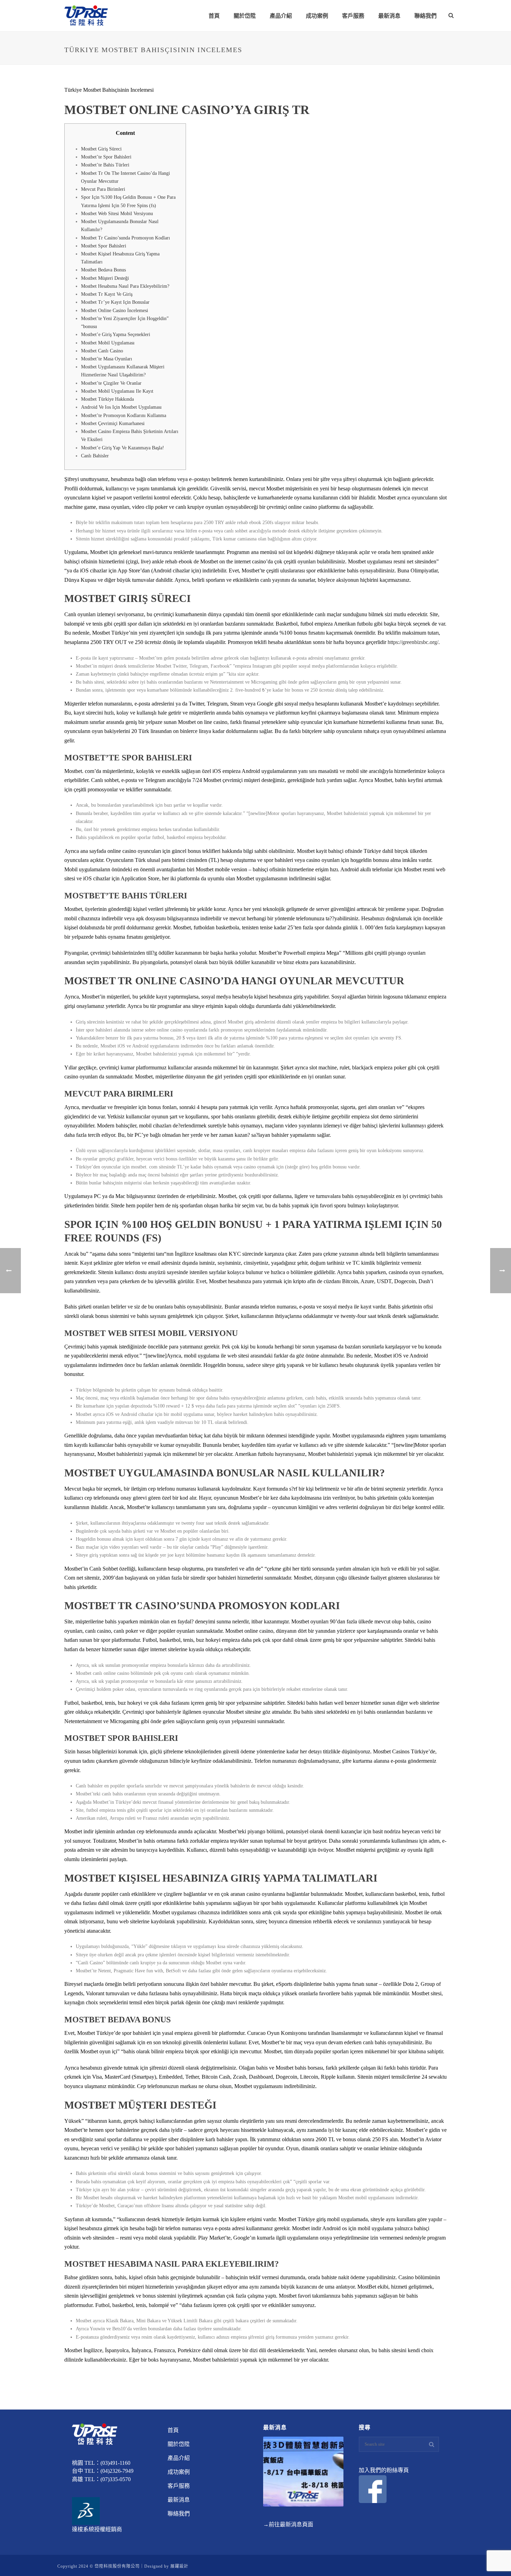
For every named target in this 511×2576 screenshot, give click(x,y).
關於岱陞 (245, 16)
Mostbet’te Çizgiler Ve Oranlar (111, 383)
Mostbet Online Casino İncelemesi (115, 311)
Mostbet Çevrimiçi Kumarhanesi (113, 423)
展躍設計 (179, 2566)
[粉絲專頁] (373, 2489)
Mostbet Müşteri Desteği (105, 278)
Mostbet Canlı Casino (102, 351)
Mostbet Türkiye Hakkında (107, 399)
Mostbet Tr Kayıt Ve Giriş (107, 294)
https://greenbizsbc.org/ (413, 642)
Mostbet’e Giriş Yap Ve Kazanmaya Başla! (123, 448)
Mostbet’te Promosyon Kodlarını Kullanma (124, 415)
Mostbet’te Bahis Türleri (105, 165)
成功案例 (317, 16)
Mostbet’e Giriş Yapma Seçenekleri (116, 335)
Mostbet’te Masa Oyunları (107, 359)
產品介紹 (281, 16)
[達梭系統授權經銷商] (86, 2510)
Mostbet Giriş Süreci (101, 149)
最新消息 (389, 16)
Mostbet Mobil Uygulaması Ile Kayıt (117, 391)
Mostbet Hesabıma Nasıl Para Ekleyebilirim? (125, 286)
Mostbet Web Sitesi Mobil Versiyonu (117, 214)
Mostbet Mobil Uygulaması (108, 343)
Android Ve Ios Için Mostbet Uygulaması (121, 407)
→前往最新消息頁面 (288, 2524)
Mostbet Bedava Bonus (103, 270)
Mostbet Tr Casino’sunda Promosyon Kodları (125, 238)
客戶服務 (353, 16)
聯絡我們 (425, 16)
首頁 (214, 16)
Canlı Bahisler (95, 456)
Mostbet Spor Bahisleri (104, 246)
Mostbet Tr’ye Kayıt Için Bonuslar (115, 302)
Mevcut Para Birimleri (103, 189)
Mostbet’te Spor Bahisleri (106, 157)
